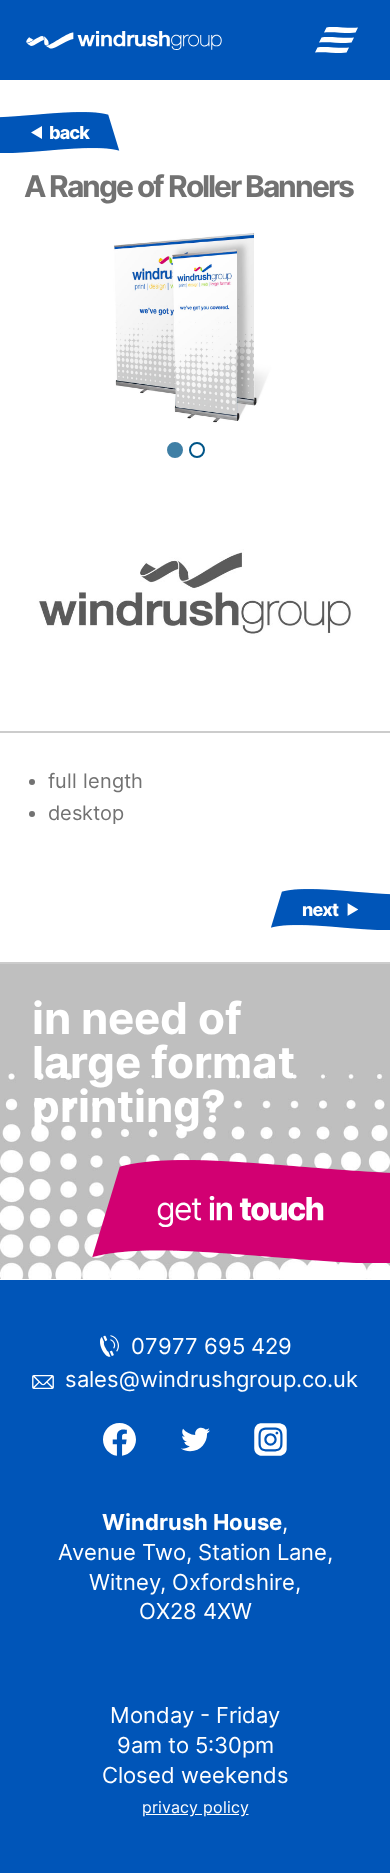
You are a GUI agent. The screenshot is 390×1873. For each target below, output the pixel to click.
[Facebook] (119, 1439)
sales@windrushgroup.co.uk (211, 1379)
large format (60, 132)
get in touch (240, 1211)
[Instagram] (271, 1439)
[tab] (175, 450)
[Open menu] (336, 39)
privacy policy (195, 1807)
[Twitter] (195, 1439)
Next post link (330, 909)
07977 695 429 (211, 1346)
